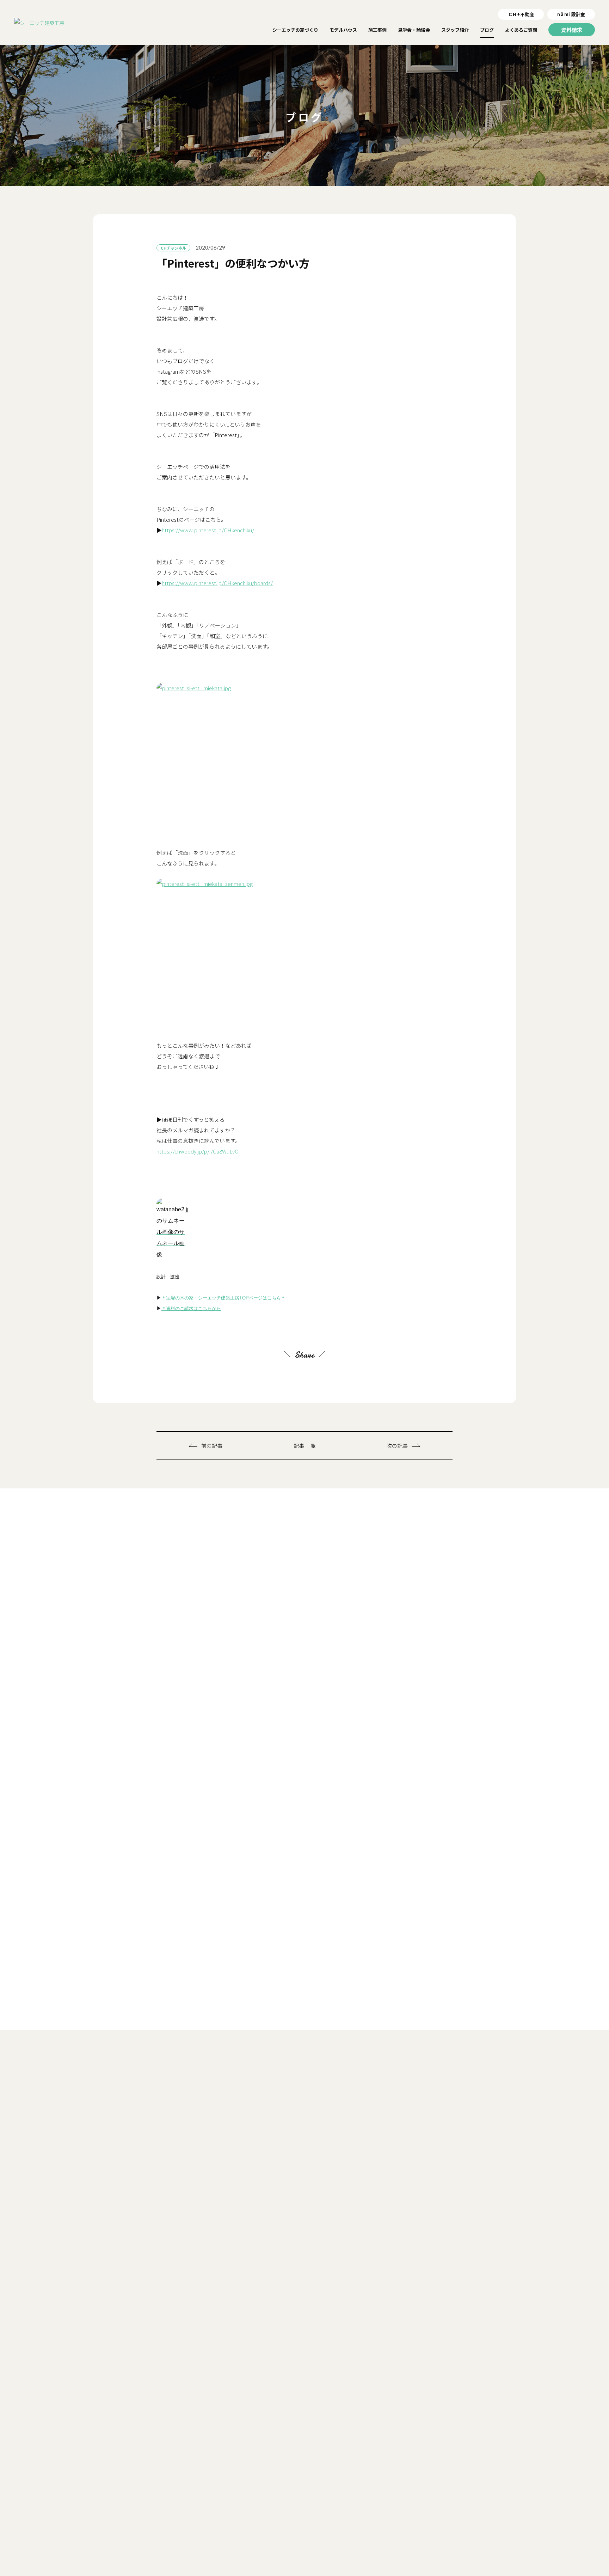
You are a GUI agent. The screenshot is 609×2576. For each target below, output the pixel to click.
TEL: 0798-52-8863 (110, 2512)
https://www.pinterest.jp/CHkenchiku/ (208, 530)
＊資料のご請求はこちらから (191, 1308)
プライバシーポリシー (495, 2573)
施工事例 (357, 2524)
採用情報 (412, 2573)
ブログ (467, 2524)
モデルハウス (322, 2524)
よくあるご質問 (501, 2524)
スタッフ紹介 (434, 2524)
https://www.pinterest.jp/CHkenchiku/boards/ (217, 583)
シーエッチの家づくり (275, 2524)
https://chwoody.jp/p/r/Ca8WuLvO (198, 1151)
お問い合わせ (447, 2573)
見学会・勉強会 (393, 2524)
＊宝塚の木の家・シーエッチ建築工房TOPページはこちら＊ (223, 1298)
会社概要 (381, 2573)
